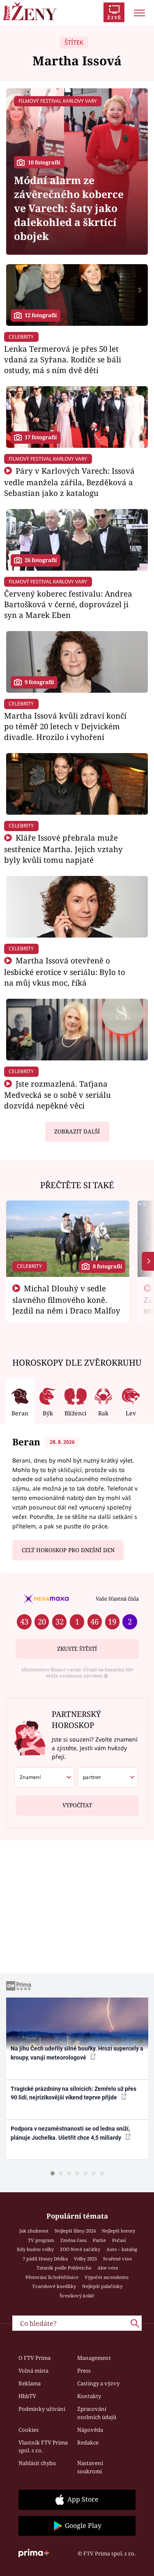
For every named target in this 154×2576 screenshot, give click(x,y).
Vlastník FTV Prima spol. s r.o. (43, 2447)
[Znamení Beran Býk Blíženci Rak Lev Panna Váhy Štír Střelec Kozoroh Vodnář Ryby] (45, 1777)
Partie (99, 2240)
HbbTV (27, 2396)
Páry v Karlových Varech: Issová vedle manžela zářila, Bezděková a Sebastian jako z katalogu (69, 482)
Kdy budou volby (35, 2249)
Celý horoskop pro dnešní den (68, 1550)
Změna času (74, 2240)
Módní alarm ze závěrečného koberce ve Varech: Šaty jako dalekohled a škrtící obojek (69, 208)
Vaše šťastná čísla (117, 1599)
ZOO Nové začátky (80, 2249)
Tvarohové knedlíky (54, 2286)
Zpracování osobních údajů (97, 2413)
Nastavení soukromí (90, 2467)
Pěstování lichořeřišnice (52, 2277)
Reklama (30, 2383)
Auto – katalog (122, 2249)
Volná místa (33, 2371)
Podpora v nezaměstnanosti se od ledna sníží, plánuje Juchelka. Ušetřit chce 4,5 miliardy (70, 2133)
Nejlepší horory (118, 2231)
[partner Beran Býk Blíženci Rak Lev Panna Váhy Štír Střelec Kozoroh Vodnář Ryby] (108, 1777)
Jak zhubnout (34, 2231)
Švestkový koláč (77, 2296)
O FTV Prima (34, 2358)
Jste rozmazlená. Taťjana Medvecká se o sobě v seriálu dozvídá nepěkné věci (57, 1095)
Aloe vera (108, 2268)
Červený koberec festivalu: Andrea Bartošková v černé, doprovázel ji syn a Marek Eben (68, 604)
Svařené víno (117, 2259)
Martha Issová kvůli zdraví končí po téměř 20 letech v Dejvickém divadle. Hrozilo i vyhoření (65, 726)
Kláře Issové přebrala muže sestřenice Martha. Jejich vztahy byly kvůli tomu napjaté (63, 849)
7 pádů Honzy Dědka (45, 2259)
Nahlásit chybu (37, 2463)
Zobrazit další (77, 1131)
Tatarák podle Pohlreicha (64, 2268)
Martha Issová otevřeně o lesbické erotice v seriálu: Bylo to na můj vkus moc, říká (65, 971)
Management (94, 2358)
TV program (41, 2240)
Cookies (29, 2430)
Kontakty (89, 2396)
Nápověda (90, 2430)
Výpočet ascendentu (107, 2277)
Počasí (119, 2240)
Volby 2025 (85, 2259)
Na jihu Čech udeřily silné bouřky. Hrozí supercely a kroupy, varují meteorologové (77, 2053)
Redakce (88, 2442)
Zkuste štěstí (77, 1649)
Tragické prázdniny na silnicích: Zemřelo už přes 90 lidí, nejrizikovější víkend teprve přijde (74, 2093)
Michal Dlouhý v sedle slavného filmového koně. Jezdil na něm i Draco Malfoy (66, 1300)
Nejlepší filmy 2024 (75, 2231)
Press (84, 2371)
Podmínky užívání (42, 2409)
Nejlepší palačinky (102, 2286)
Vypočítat (77, 1805)
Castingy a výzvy (98, 2383)
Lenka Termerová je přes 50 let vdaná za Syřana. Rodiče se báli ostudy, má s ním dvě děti (63, 359)
